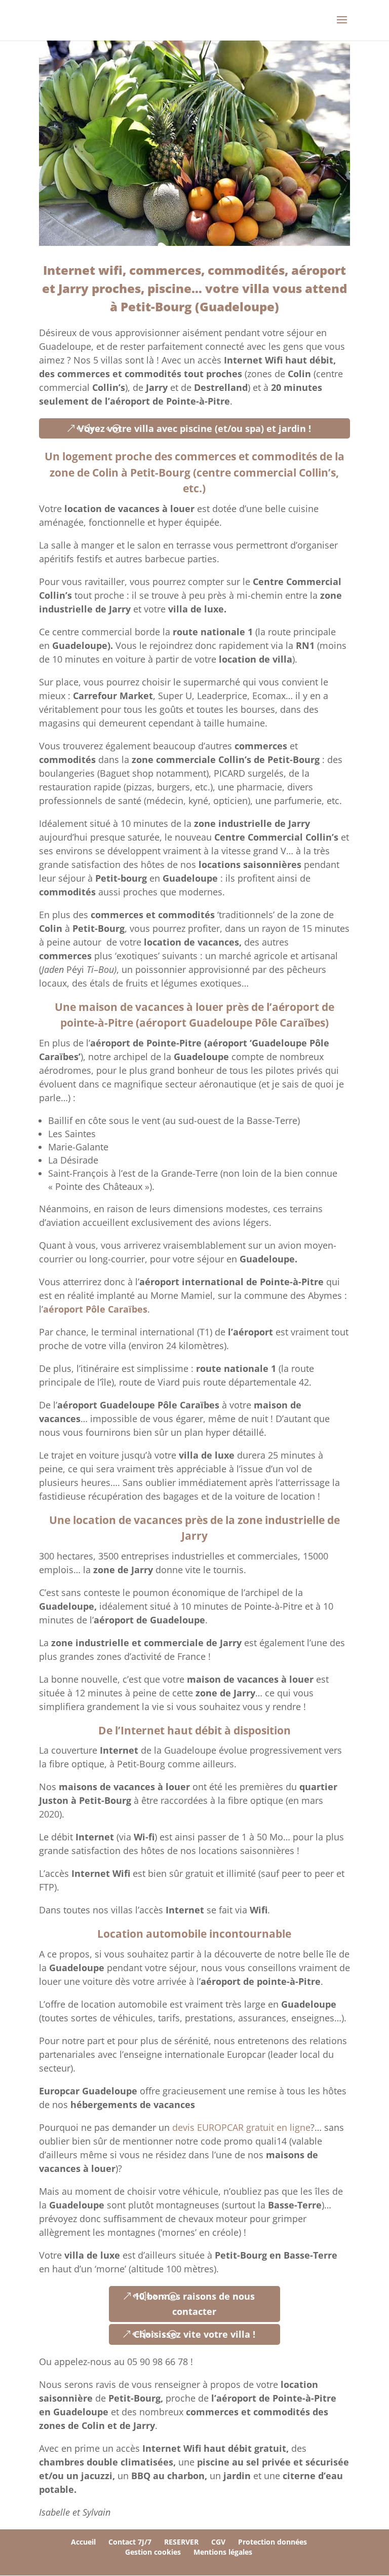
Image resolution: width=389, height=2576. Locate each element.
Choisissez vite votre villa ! (194, 2334)
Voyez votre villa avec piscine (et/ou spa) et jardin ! (194, 428)
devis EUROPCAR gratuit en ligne (241, 2127)
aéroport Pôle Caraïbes (95, 1309)
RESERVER (181, 2542)
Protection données (273, 2542)
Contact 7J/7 (130, 2542)
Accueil (83, 2542)
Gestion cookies (153, 2552)
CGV (218, 2542)
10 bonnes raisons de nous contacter (194, 2304)
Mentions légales (223, 2552)
